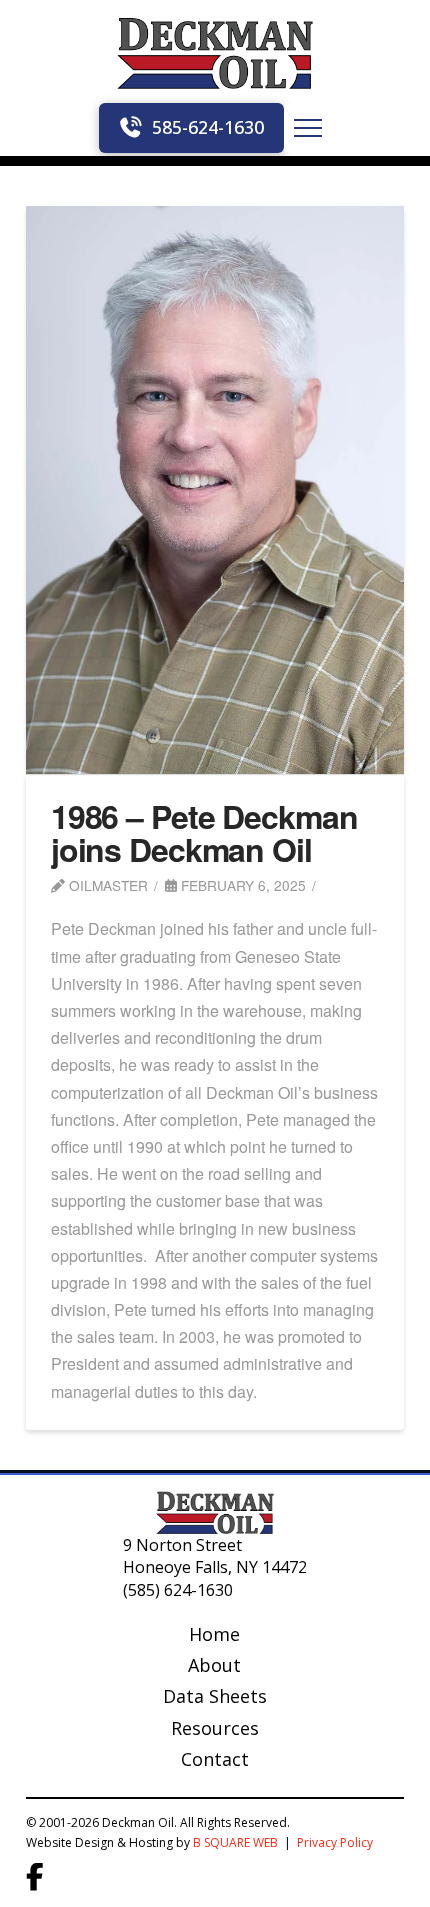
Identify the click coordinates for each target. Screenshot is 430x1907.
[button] (308, 128)
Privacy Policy (336, 1842)
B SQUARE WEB (235, 1842)
